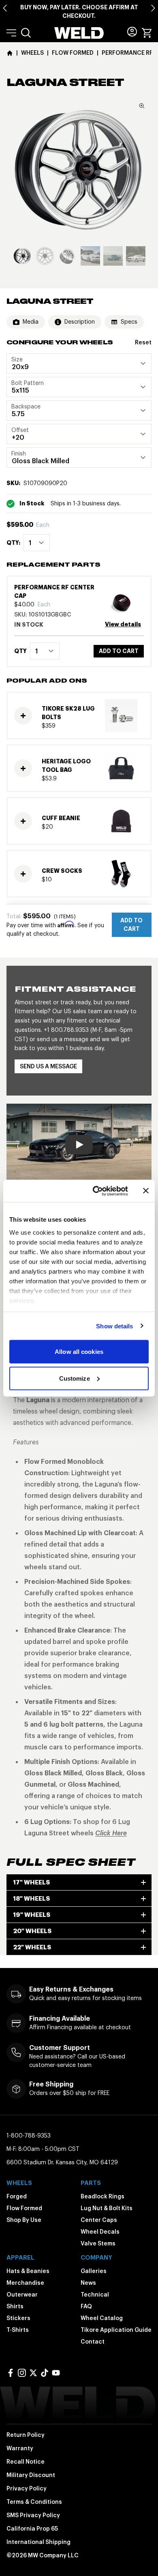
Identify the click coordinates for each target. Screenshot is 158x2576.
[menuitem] (26, 33)
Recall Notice (26, 2462)
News (88, 2283)
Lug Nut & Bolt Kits (107, 2208)
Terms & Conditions (34, 2502)
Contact (93, 2342)
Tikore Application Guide (116, 2330)
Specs (129, 322)
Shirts (15, 2306)
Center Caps (99, 2220)
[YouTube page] (56, 2373)
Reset (143, 342)
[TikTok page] (45, 2373)
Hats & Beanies (28, 2271)
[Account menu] (132, 32)
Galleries (94, 2271)
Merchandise (25, 2283)
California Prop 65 (32, 2529)
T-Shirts (18, 2330)
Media (31, 322)
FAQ (86, 2306)
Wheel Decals (100, 2232)
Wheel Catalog (102, 2318)
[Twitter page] (33, 2373)
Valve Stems (98, 2243)
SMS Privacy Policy (33, 2515)
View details (123, 624)
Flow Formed (24, 2208)
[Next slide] (153, 8)
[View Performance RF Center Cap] (124, 602)
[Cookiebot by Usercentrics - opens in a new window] (96, 1191)
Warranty (20, 2448)
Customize (75, 1378)
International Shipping (38, 2542)
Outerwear (22, 2295)
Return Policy (26, 2435)
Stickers (18, 2318)
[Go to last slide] (5, 8)
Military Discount (31, 2475)
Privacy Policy (27, 2488)
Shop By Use (24, 2220)
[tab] (22, 256)
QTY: (13, 543)
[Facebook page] (11, 2373)
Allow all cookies (79, 1352)
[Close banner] (146, 1191)
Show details (114, 1326)
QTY (20, 651)
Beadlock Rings (102, 2196)
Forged (17, 2196)
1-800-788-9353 (29, 2136)
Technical (95, 2295)
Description (80, 322)
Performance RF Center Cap (54, 592)
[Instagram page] (22, 2373)
